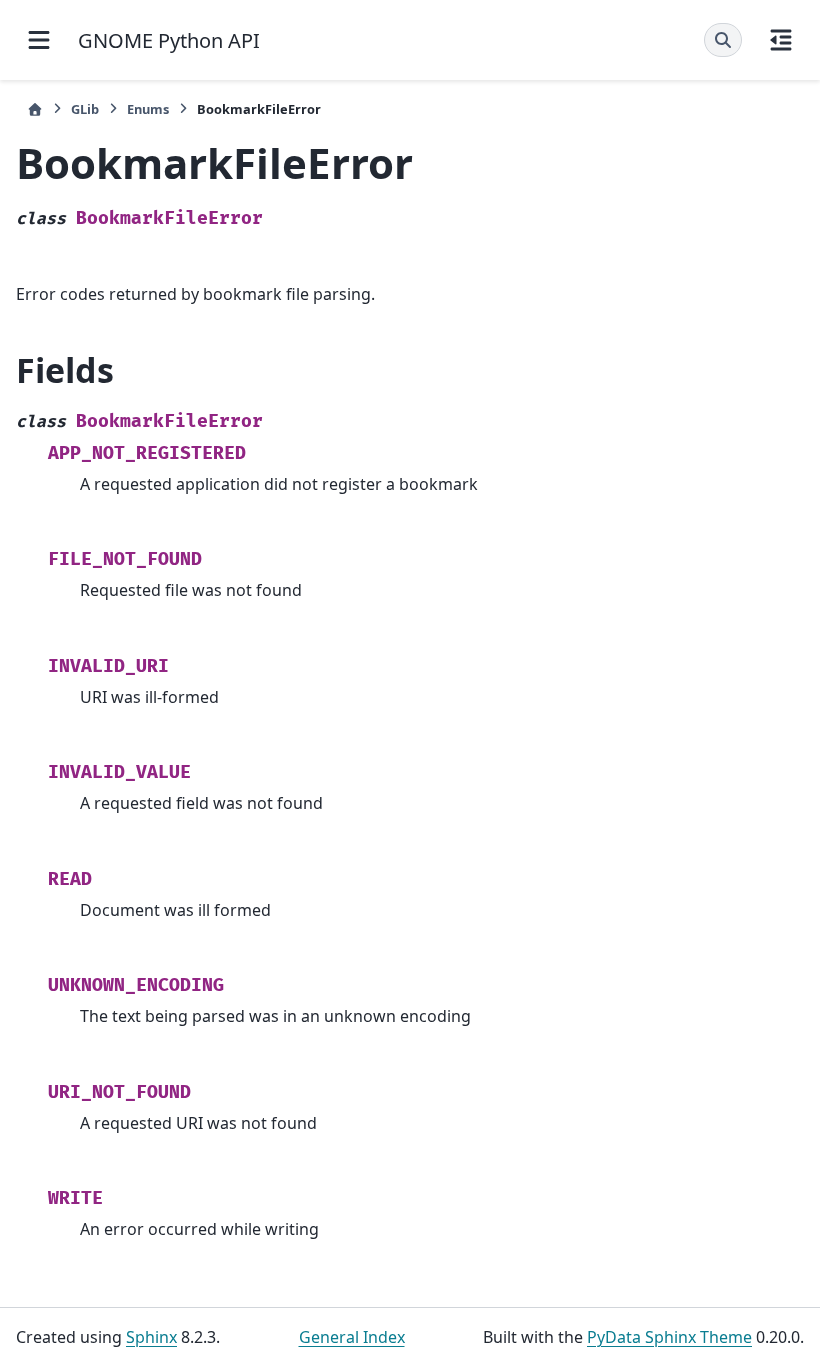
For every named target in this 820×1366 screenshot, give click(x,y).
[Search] (723, 40)
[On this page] (781, 40)
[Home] (35, 109)
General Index (352, 1337)
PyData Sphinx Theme (669, 1337)
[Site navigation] (39, 40)
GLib (85, 109)
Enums (148, 109)
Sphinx (151, 1337)
